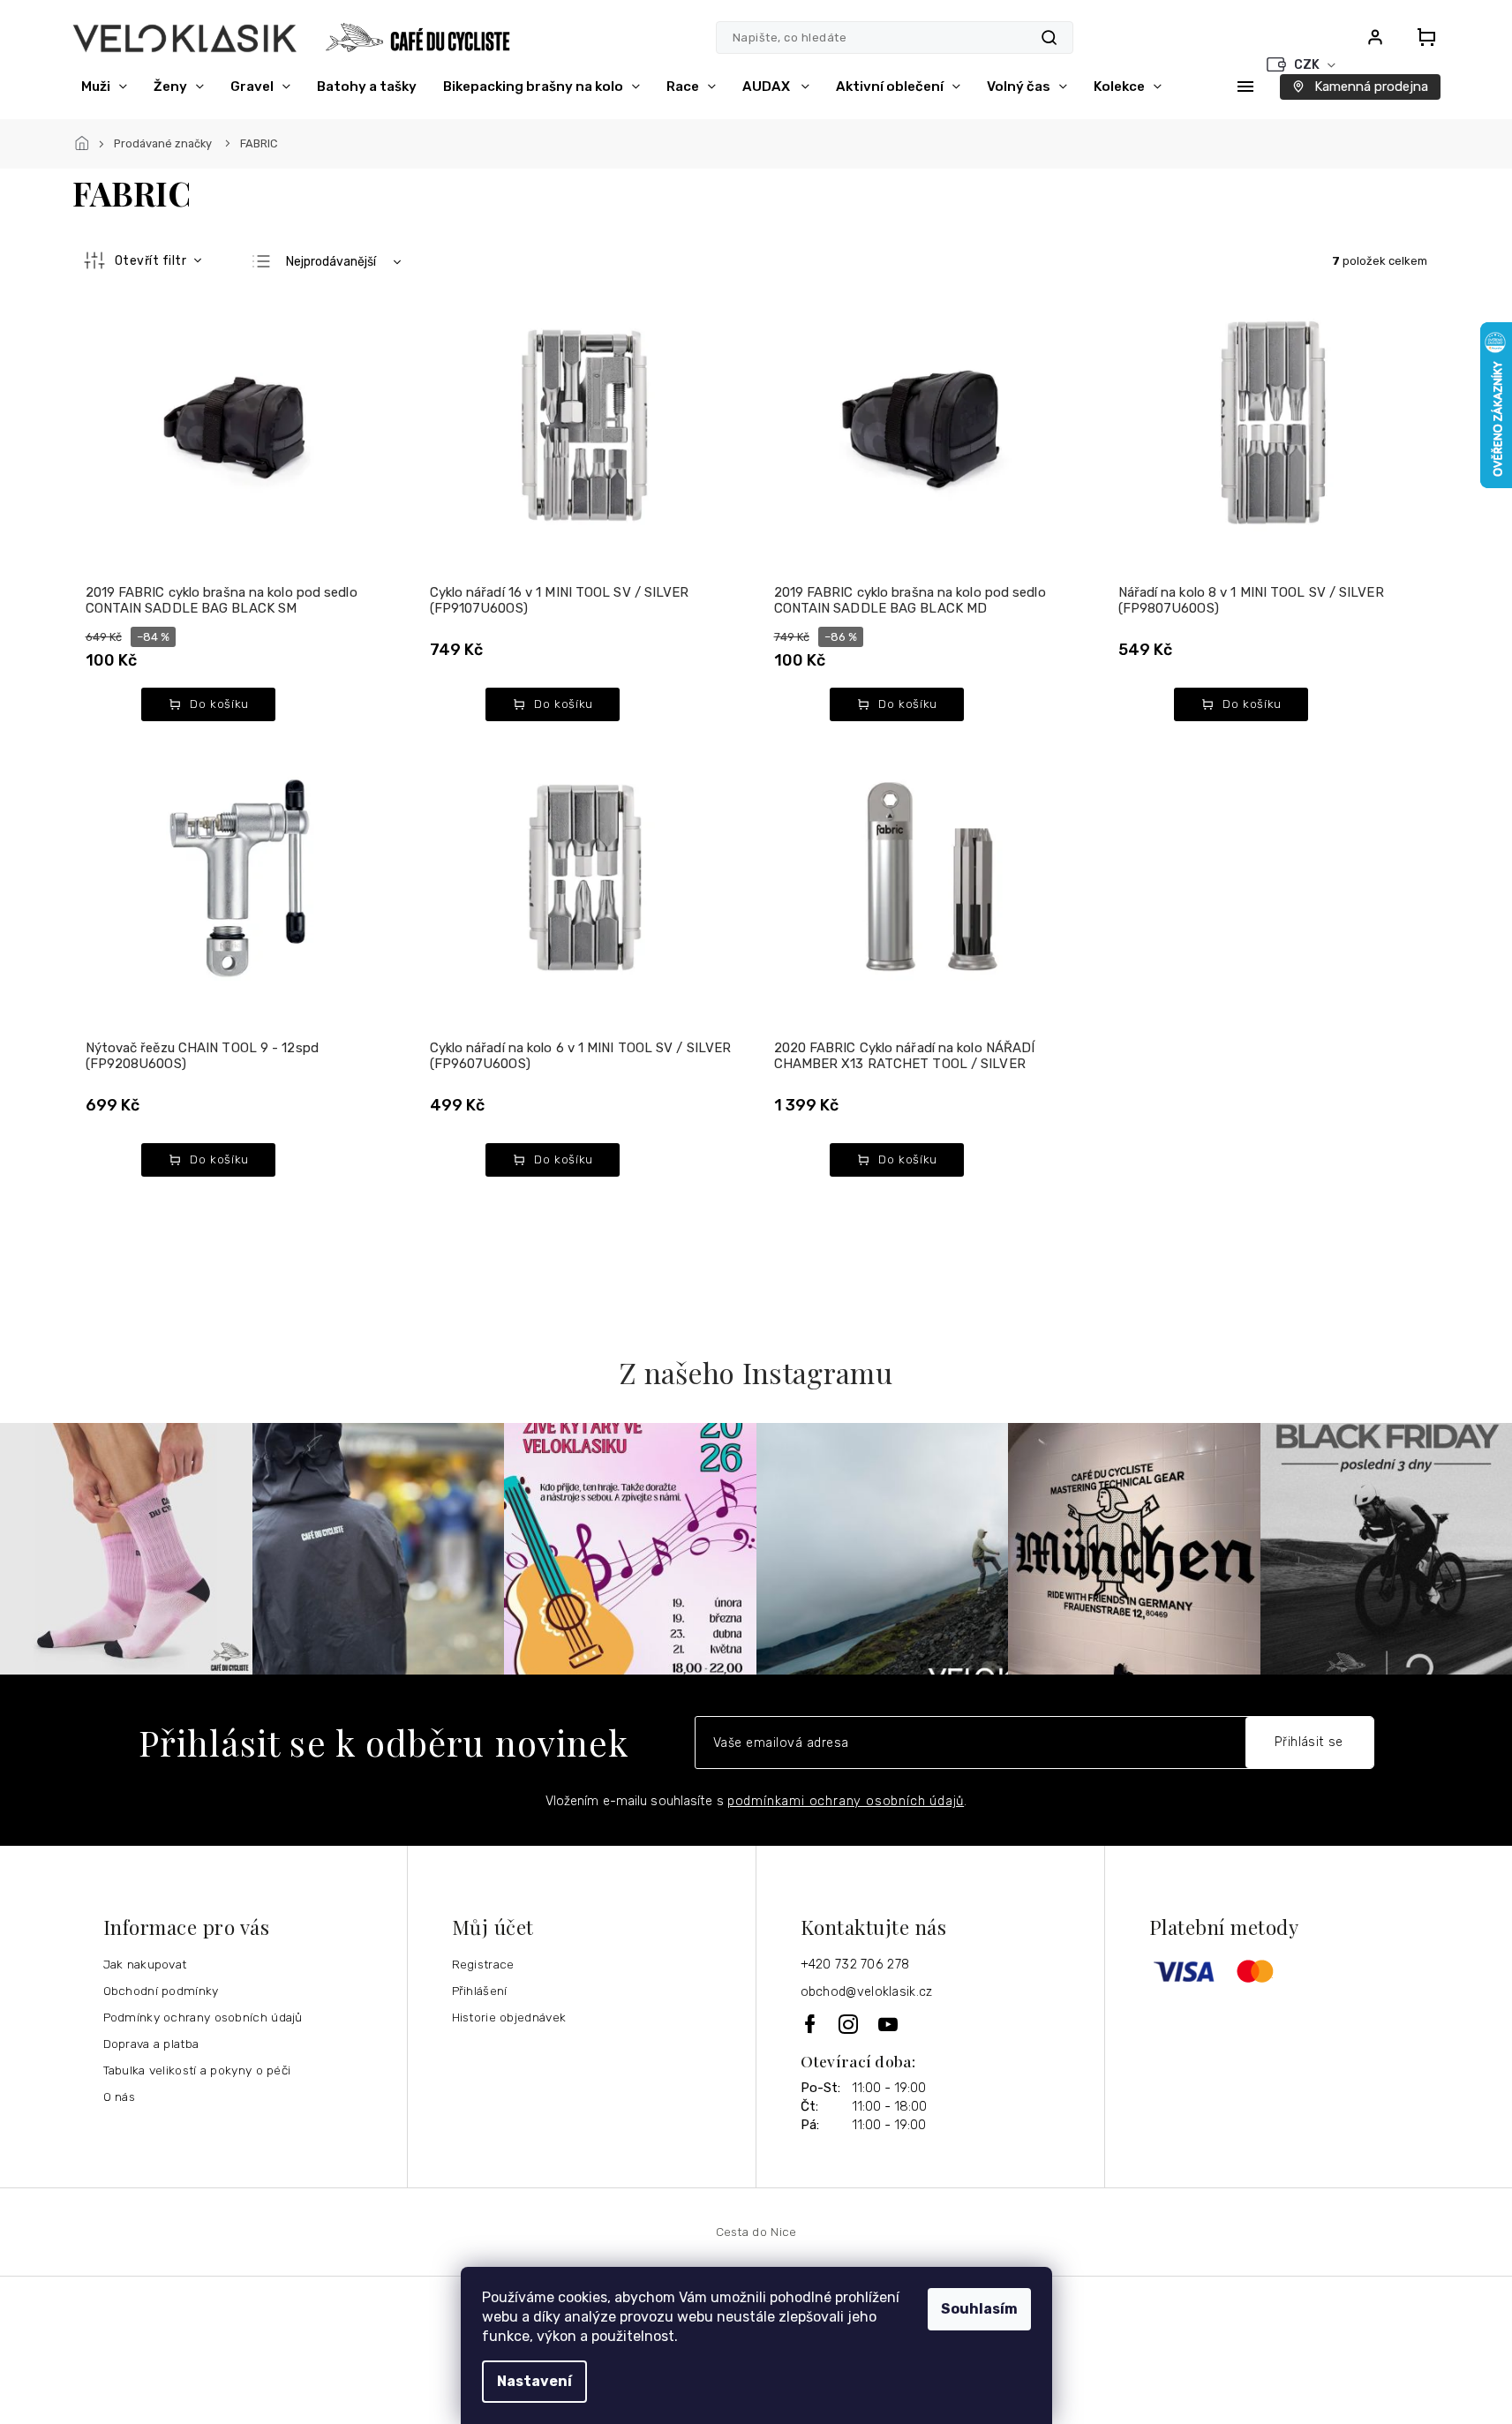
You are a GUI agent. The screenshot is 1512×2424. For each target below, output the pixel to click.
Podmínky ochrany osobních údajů (203, 2017)
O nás (120, 2097)
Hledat (1049, 38)
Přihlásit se (1309, 1742)
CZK (1308, 65)
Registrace (483, 1964)
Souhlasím (979, 2309)
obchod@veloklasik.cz (867, 1992)
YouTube (889, 2024)
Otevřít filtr (152, 261)
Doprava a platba (151, 2044)
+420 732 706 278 (855, 1965)
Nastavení (534, 2381)
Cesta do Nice (756, 2232)
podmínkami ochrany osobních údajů (846, 1801)
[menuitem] (104, 87)
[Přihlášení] (1375, 37)
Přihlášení (480, 1991)
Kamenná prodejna (1371, 87)
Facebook (811, 2024)
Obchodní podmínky (161, 1991)
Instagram (850, 2024)
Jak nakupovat (145, 1964)
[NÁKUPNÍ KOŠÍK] (1421, 37)
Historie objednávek (509, 2017)
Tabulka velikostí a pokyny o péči (197, 2070)
